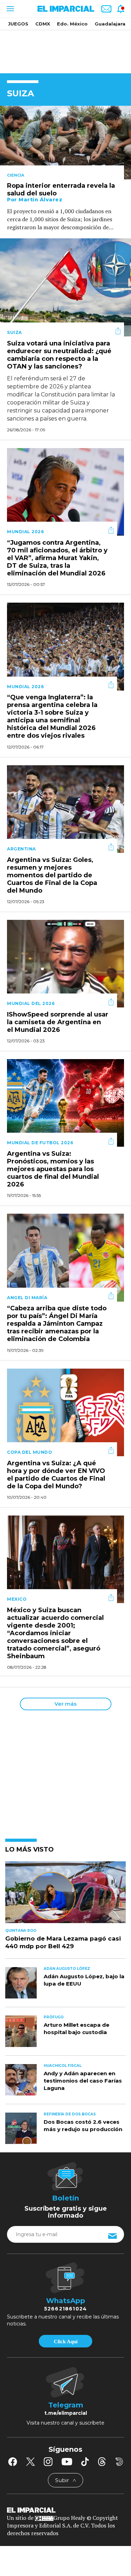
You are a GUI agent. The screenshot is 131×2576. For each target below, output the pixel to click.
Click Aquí (66, 2342)
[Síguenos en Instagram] (48, 2462)
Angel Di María (27, 1298)
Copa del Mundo (30, 1452)
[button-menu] (10, 9)
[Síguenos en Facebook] (13, 2462)
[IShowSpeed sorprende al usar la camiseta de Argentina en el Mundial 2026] (65, 963)
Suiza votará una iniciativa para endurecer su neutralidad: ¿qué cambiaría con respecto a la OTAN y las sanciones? (59, 355)
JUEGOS (18, 24)
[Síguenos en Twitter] (30, 2462)
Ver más (65, 1704)
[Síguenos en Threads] (102, 2462)
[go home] (65, 2509)
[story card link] (65, 143)
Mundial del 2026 (31, 1003)
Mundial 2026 (25, 532)
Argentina (21, 849)
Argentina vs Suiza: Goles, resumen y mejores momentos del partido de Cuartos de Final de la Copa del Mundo (52, 875)
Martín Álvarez (40, 200)
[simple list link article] (65, 1895)
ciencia (16, 175)
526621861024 (65, 2309)
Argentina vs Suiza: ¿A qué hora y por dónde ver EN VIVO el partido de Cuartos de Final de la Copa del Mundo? (56, 1475)
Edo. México (72, 24)
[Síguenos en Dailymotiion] (119, 2462)
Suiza (14, 332)
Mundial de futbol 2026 (40, 1143)
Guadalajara (110, 24)
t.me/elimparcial (66, 2413)
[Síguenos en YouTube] (67, 2462)
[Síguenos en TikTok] (85, 2462)
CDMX (43, 24)
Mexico (17, 1599)
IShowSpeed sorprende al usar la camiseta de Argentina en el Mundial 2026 (58, 1022)
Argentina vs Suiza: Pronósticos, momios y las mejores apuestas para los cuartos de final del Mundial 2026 (53, 1169)
